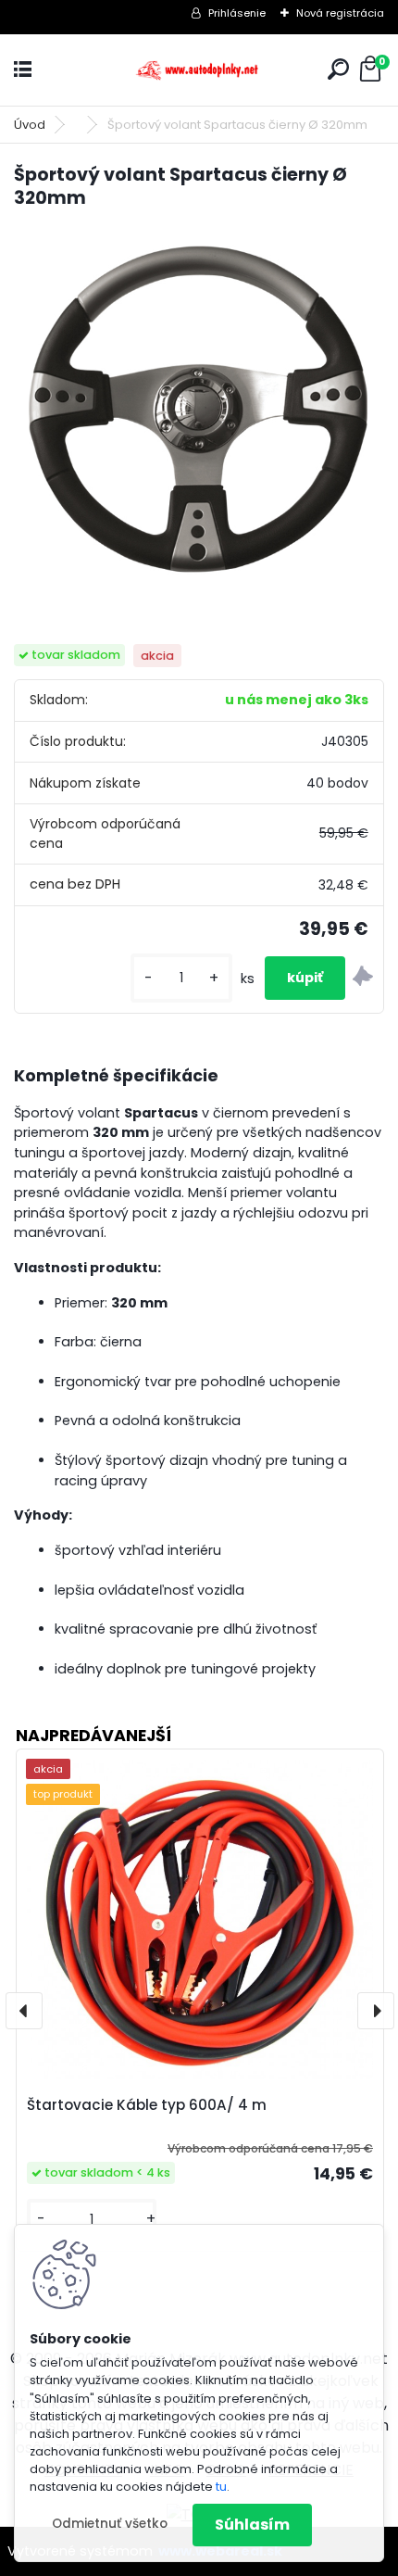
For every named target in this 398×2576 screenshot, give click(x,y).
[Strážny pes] (363, 979)
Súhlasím (252, 2525)
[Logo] (199, 70)
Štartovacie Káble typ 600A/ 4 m (147, 2105)
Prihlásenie (237, 13)
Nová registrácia (340, 13)
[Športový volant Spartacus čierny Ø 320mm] (199, 410)
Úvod (30, 125)
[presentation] (24, 2011)
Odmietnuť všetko (110, 2524)
